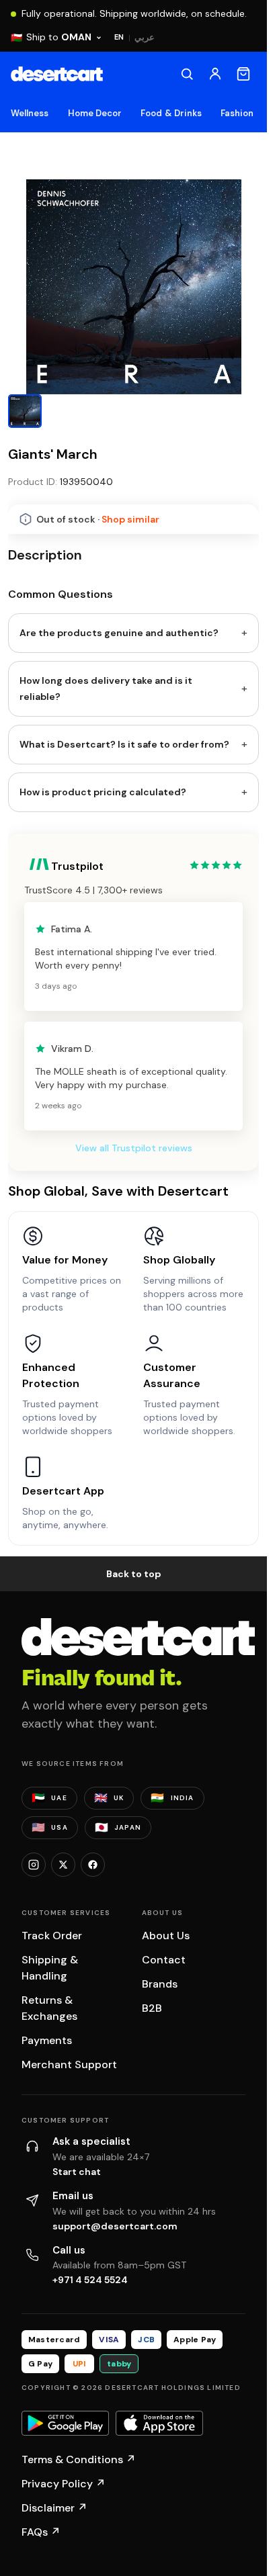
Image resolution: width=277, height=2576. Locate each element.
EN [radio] (119, 37)
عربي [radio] (145, 37)
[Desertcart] (57, 74)
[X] (63, 2239)
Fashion (237, 113)
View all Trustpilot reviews (134, 1523)
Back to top (134, 1949)
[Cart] (243, 74)
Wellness (30, 113)
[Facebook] (93, 2239)
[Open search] (187, 74)
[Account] (215, 74)
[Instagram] (34, 2239)
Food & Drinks (171, 113)
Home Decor (95, 113)
